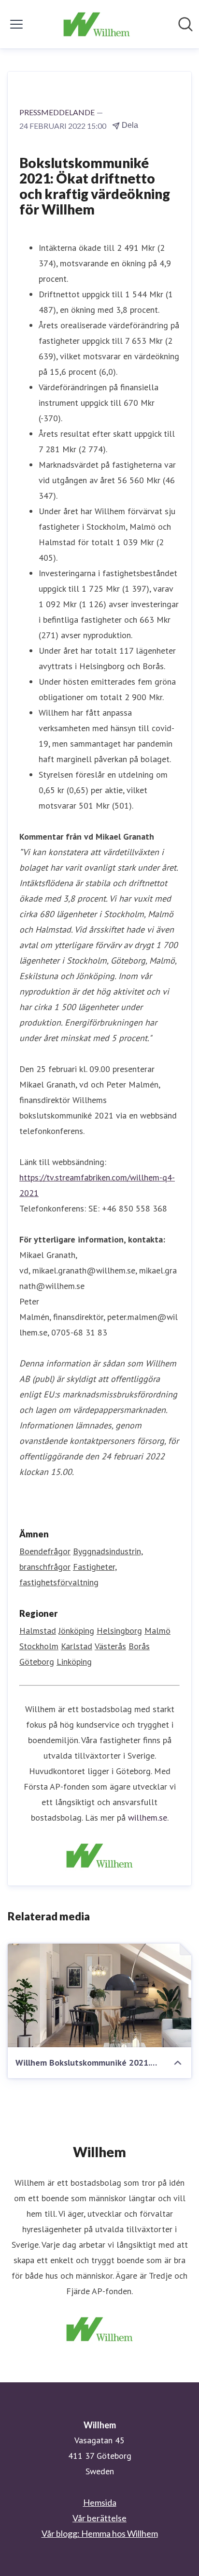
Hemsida (100, 2502)
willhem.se (148, 1817)
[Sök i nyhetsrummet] (185, 24)
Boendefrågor (45, 1551)
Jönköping (76, 1631)
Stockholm (39, 1646)
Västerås (110, 1646)
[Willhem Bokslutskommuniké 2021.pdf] (99, 1995)
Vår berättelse (99, 2518)
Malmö (157, 1631)
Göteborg (37, 1662)
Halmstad (38, 1631)
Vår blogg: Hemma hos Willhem (100, 2533)
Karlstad (77, 1646)
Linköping (74, 1662)
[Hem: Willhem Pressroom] (96, 24)
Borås (139, 1646)
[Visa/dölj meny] (16, 24)
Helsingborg (119, 1631)
